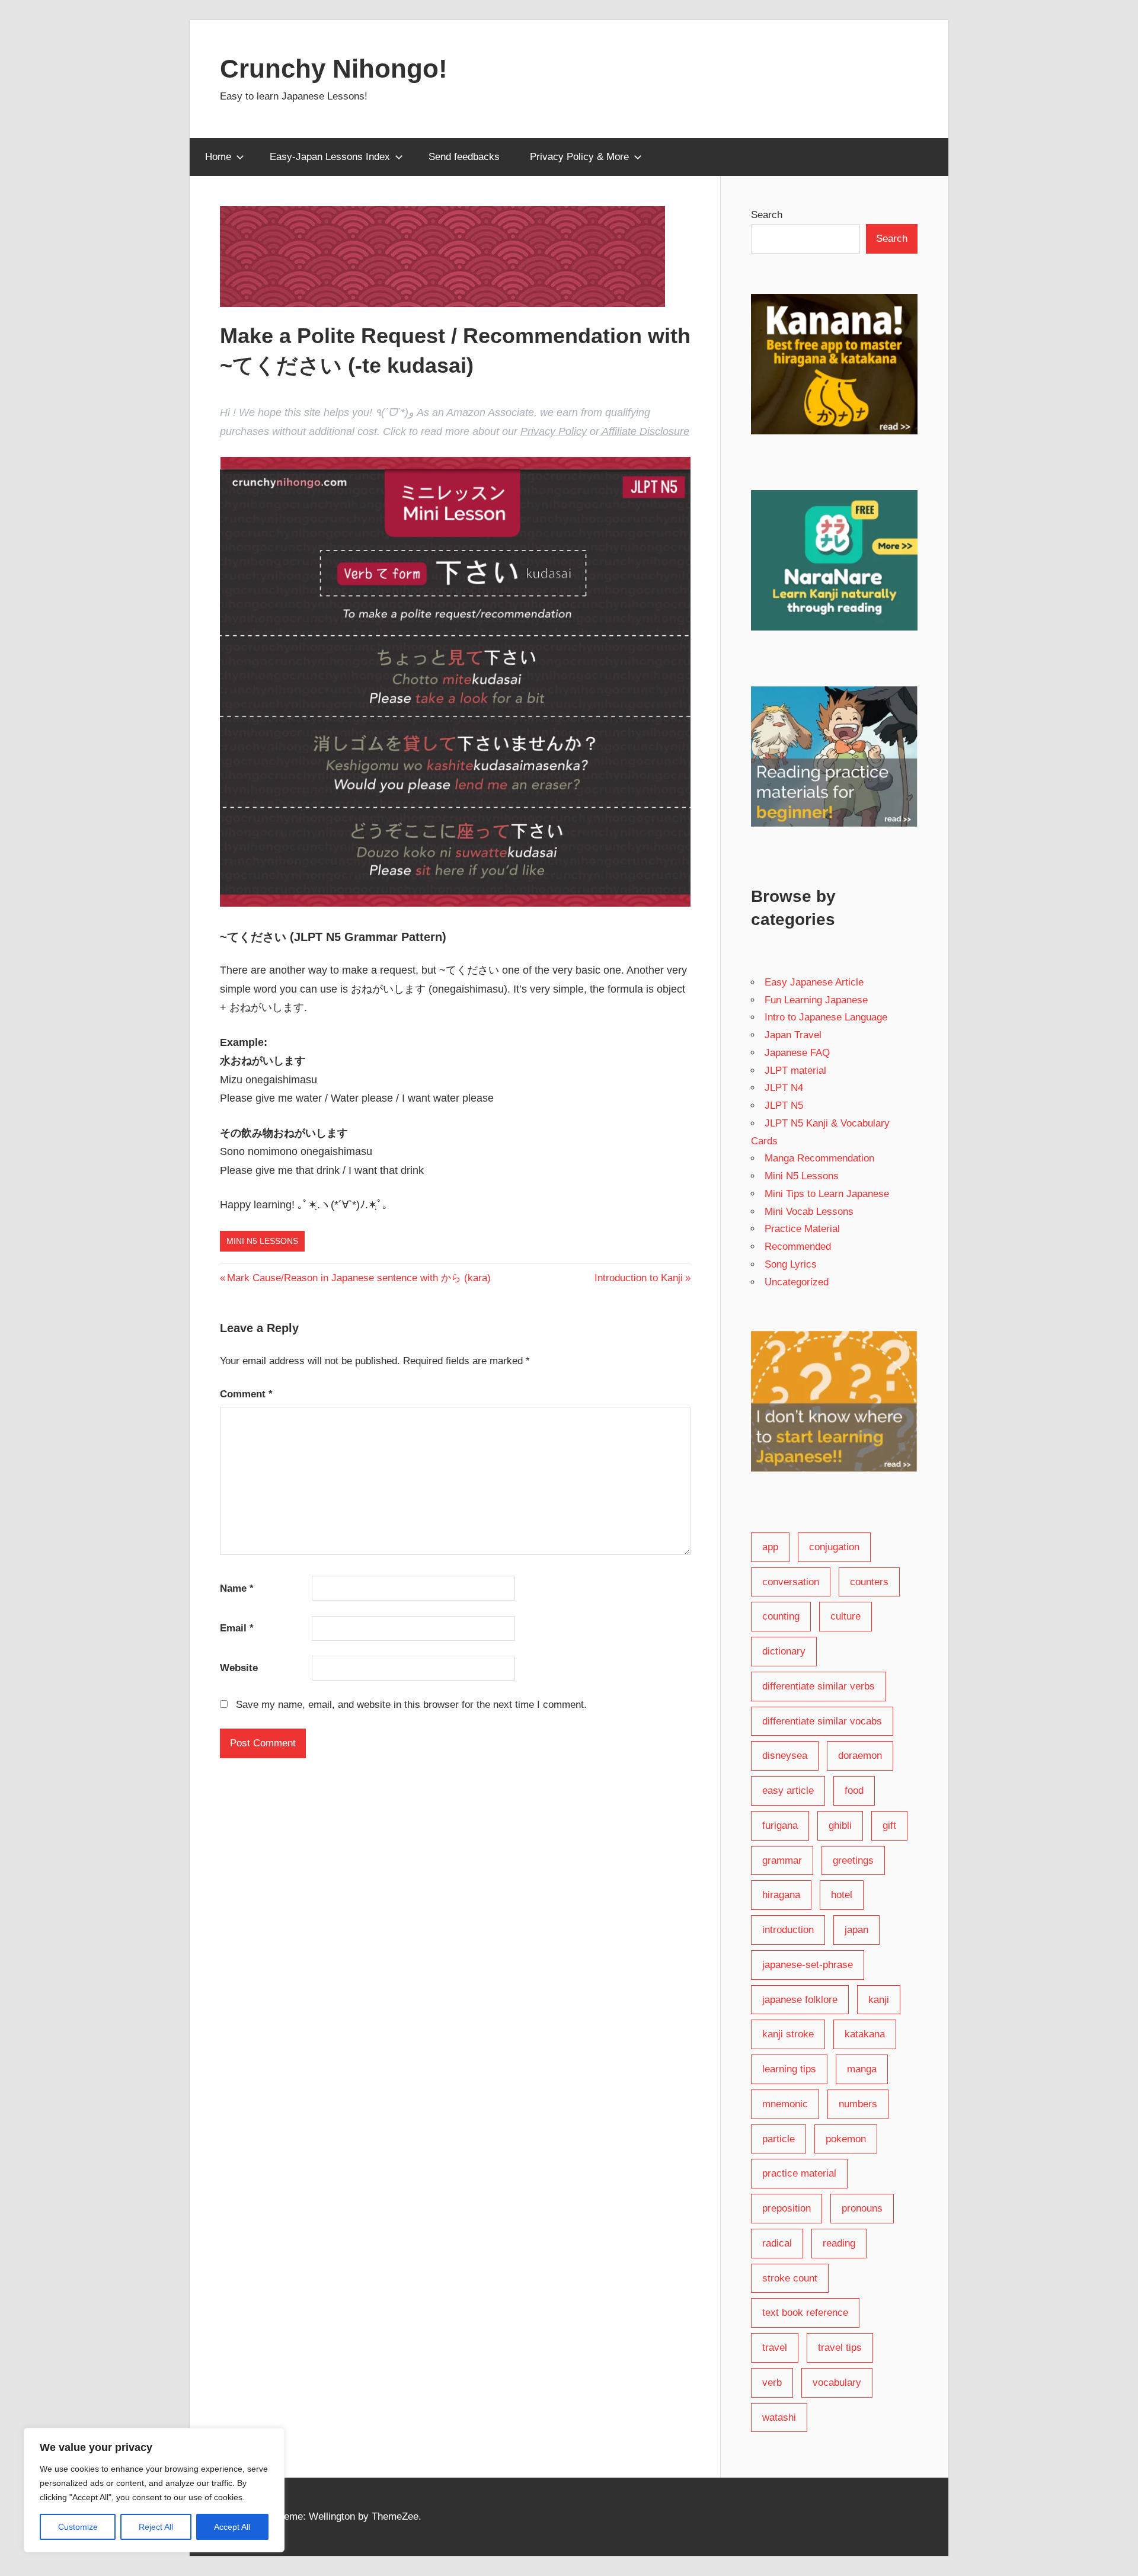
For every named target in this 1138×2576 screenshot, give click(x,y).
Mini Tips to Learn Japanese (827, 1194)
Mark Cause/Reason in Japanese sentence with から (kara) (359, 1278)
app (770, 1547)
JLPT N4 (784, 1088)
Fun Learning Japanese (816, 1000)
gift (889, 1825)
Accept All (232, 2527)
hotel (842, 1895)
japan (856, 1930)
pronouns (862, 2208)
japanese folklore (800, 2000)
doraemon (860, 1756)
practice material (799, 2173)
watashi (779, 2417)
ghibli (840, 1825)
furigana (780, 1825)
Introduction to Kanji (639, 1278)
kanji (879, 2000)
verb (772, 2383)
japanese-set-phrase (808, 1965)
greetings (853, 1860)
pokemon (846, 2139)
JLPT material (795, 1071)
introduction (788, 1930)
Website (239, 1668)
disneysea (785, 1756)
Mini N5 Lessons (262, 1241)
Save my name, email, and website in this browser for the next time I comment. (411, 1705)
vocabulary (837, 2383)
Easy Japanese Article (814, 982)
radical (777, 2243)
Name (237, 1588)
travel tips (840, 2348)
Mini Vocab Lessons (809, 1212)
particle (779, 2139)
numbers (858, 2104)
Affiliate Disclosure (644, 431)
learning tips (789, 2069)
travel (775, 2348)
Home (218, 157)
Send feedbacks (464, 157)
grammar (782, 1860)
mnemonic (785, 2104)
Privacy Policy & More (579, 157)
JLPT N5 (784, 1105)
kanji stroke (788, 2034)
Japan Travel (793, 1035)
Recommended (798, 1247)
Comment (246, 1394)
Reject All (156, 2527)
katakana (865, 2034)
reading (839, 2243)
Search (767, 215)
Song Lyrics (791, 1264)
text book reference (805, 2313)
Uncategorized (797, 1282)
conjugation (834, 1547)
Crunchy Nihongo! (334, 68)
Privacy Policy (554, 431)
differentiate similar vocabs (822, 1721)
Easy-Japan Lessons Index (330, 157)
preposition (787, 2208)
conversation (791, 1582)
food (854, 1791)
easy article (788, 1791)
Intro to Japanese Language (826, 1017)
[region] (154, 2490)
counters (869, 1582)
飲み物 (257, 1133)
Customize (78, 2527)
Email (237, 1628)
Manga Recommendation (819, 1158)
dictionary (784, 1651)
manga (862, 2069)
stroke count (790, 2278)
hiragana (781, 1895)
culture (845, 1616)
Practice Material (802, 1229)
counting (781, 1616)
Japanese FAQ (797, 1053)
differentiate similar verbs (819, 1686)
